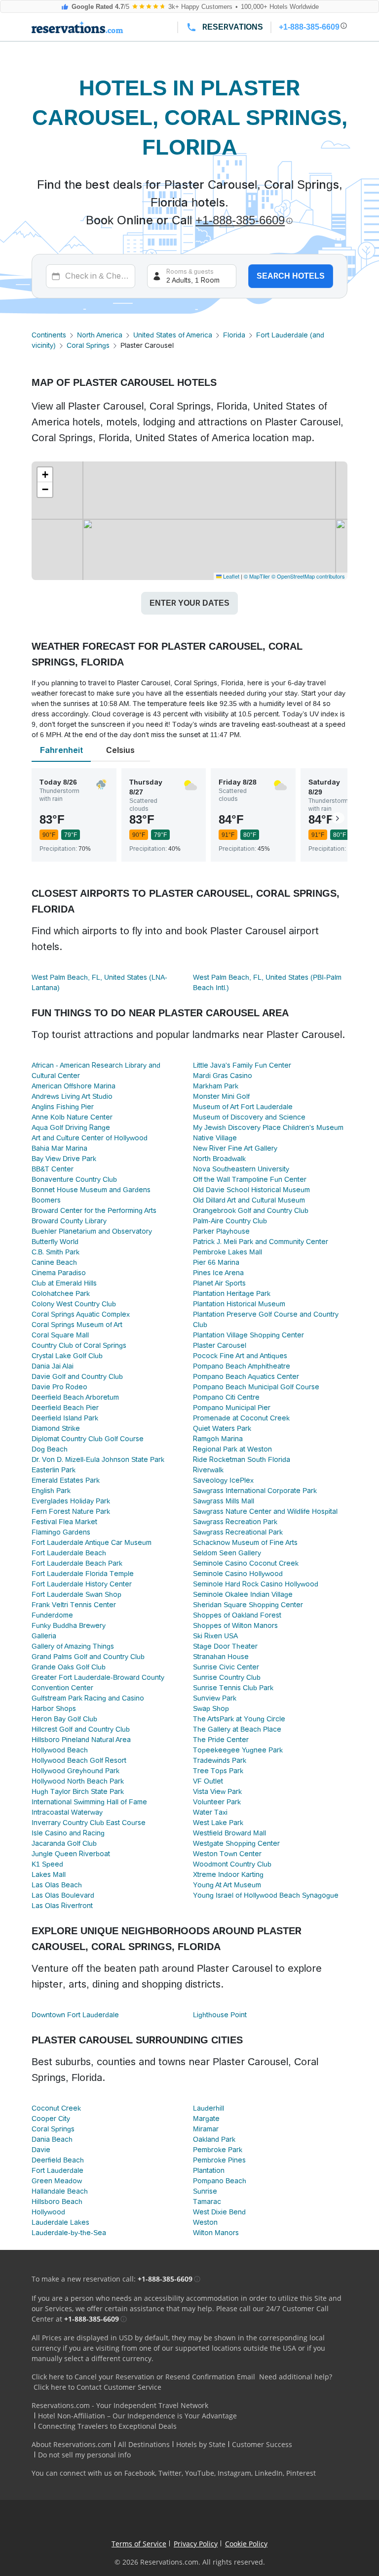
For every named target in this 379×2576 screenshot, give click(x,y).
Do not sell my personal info (84, 2455)
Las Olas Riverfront (62, 1906)
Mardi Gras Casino (223, 1076)
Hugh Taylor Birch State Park (78, 1791)
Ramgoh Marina (218, 1439)
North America (100, 335)
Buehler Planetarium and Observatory (92, 1231)
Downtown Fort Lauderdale (75, 2015)
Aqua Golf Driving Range (71, 1127)
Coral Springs (88, 345)
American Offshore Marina (74, 1086)
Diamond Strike (56, 1428)
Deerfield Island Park (65, 1418)
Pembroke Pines (219, 2160)
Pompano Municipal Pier (232, 1408)
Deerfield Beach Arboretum (75, 1397)
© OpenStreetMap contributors (308, 576)
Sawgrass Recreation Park (235, 1522)
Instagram (234, 2473)
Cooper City (51, 2119)
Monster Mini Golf (221, 1096)
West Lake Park (218, 1823)
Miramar (206, 2129)
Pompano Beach (220, 2181)
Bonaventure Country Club (74, 1179)
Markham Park (216, 1086)
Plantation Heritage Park (232, 1293)
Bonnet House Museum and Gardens (91, 1190)
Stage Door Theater (225, 1646)
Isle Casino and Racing (68, 1833)
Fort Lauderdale (57, 2170)
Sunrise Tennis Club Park (233, 1688)
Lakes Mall (49, 1874)
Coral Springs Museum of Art (77, 1325)
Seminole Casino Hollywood (238, 1574)
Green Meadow (57, 2181)
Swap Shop (211, 1708)
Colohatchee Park (61, 1293)
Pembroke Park (218, 2150)
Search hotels (291, 276)
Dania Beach (52, 2139)
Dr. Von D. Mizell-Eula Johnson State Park (98, 1459)
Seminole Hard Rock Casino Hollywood (256, 1584)
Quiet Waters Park (222, 1428)
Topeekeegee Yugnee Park (238, 1750)
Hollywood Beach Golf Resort (79, 1760)
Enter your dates (189, 603)
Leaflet (230, 576)
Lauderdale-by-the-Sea (69, 2233)
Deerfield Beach (58, 2160)
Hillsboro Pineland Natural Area (81, 1740)
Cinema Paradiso (59, 1273)
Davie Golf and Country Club (77, 1376)
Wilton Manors (216, 2233)
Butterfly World (55, 1242)
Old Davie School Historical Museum (251, 1190)
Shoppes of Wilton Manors (235, 1625)
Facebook (140, 2473)
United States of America (173, 335)
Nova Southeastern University (241, 1169)
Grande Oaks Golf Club (69, 1667)
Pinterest (301, 2473)
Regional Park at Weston (232, 1449)
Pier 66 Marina (216, 1262)
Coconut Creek (56, 2108)
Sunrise (205, 2191)
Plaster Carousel (220, 1345)
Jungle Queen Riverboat (71, 1854)
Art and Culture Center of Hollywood (90, 1138)
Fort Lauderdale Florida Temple (83, 1574)
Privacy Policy (196, 2544)
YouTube (200, 2473)
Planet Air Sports (219, 1283)
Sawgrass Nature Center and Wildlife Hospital (265, 1511)
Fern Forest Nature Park (71, 1511)
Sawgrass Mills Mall (224, 1501)
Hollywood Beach (60, 1750)
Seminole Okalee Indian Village (243, 1594)
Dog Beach (50, 1449)
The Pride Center (221, 1740)
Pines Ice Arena (218, 1273)
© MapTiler (257, 576)
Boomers (46, 1200)
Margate (206, 2119)
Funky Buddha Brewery (69, 1625)
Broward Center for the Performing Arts (94, 1210)
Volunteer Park (217, 1802)
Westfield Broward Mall (229, 1833)
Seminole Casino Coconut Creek (246, 1563)
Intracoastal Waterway (67, 1812)
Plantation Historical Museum (239, 1304)
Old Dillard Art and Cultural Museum (249, 1200)
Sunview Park (215, 1698)
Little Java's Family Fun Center (242, 1065)
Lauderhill (208, 2108)
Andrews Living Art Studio (72, 1096)
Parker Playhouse (221, 1231)
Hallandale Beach (60, 2191)
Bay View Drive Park (64, 1159)
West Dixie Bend (219, 2212)
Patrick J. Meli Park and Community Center (261, 1242)
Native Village (215, 1138)
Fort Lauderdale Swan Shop (76, 1594)
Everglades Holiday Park (71, 1501)
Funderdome (52, 1615)
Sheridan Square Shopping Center (248, 1605)
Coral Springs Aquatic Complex (81, 1314)
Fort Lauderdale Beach (69, 1553)
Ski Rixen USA (215, 1636)
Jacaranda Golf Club (64, 1843)
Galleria (44, 1636)
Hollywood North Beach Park (78, 1781)
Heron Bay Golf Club (64, 1719)
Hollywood (48, 2212)
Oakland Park (214, 2139)
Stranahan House (221, 1657)
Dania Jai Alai (53, 1366)
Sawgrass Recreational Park (238, 1532)
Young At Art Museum (227, 1885)
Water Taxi (210, 1812)
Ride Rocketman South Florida (242, 1459)
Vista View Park (217, 1791)
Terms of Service (139, 2544)
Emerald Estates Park (66, 1480)
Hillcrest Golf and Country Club (81, 1729)
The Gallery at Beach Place (237, 1729)
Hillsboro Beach (57, 2202)
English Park (51, 1491)
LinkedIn (269, 2473)
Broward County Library (69, 1221)
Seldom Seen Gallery (227, 1553)
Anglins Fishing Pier (63, 1107)
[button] (45, 475)
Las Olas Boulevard (63, 1895)
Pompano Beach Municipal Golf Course (256, 1387)
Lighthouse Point (220, 2015)
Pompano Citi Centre (226, 1397)
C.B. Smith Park (56, 1252)
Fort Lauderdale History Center (82, 1584)
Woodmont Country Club (232, 1864)
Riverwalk (208, 1470)
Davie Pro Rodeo (59, 1387)
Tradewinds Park (220, 1760)
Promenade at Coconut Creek (241, 1418)
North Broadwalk (219, 1159)
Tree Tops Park (218, 1771)
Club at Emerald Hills (64, 1283)
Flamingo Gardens (61, 1532)
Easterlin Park (54, 1470)
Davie (41, 2150)
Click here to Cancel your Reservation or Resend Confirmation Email (143, 2377)
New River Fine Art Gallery (235, 1148)
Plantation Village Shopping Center (248, 1335)
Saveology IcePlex (223, 1480)
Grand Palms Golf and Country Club (88, 1657)
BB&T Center (53, 1169)
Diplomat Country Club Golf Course (88, 1439)
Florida (234, 335)
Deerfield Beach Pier (65, 1408)
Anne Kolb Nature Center (72, 1117)
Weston (205, 2222)
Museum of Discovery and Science (249, 1117)
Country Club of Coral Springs (79, 1345)
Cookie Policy (246, 2544)
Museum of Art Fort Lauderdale (243, 1107)
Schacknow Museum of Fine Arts (245, 1542)
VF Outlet (208, 1781)
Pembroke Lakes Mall (227, 1252)
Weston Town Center (227, 1854)
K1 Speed (47, 1864)
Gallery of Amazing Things (73, 1646)
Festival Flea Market (64, 1522)
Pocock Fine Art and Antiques (240, 1356)
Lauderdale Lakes (60, 2222)
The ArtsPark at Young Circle (239, 1719)
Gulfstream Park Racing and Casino (88, 1698)
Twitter (170, 2473)
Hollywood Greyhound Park (76, 1771)
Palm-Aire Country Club (230, 1221)
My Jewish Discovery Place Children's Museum (268, 1127)
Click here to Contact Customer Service (97, 2387)
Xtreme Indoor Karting (228, 1874)
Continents (49, 335)
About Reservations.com (72, 2444)
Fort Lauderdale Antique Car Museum (92, 1542)
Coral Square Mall (60, 1335)
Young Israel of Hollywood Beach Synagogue (266, 1895)
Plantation (209, 2170)
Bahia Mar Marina (59, 1148)
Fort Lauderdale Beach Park (77, 1563)
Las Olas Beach (57, 1885)
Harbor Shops (54, 1708)
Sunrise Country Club (227, 1677)
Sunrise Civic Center (226, 1667)
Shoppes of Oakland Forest (237, 1615)
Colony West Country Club (74, 1304)
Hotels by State (201, 2444)
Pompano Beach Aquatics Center (246, 1376)
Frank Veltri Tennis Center (74, 1605)
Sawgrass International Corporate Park (255, 1491)
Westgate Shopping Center (236, 1843)
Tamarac (207, 2202)
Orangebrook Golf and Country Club (251, 1210)
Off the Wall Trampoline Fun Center (250, 1179)
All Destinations (144, 2444)
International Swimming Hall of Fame (89, 1802)
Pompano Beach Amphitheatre (242, 1366)
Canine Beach (54, 1262)
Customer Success (262, 2444)
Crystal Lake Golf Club (67, 1356)
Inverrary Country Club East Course (89, 1823)
